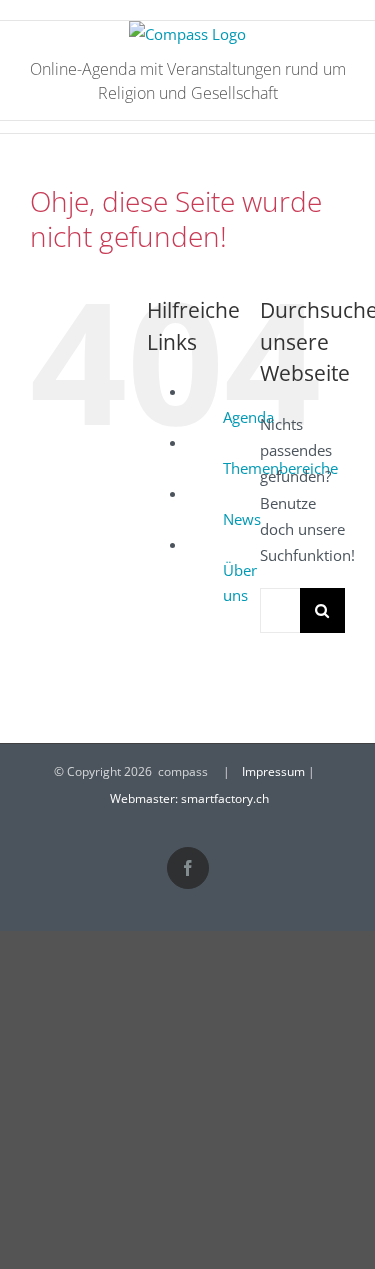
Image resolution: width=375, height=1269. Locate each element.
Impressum (273, 771)
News (242, 519)
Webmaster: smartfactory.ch (189, 798)
